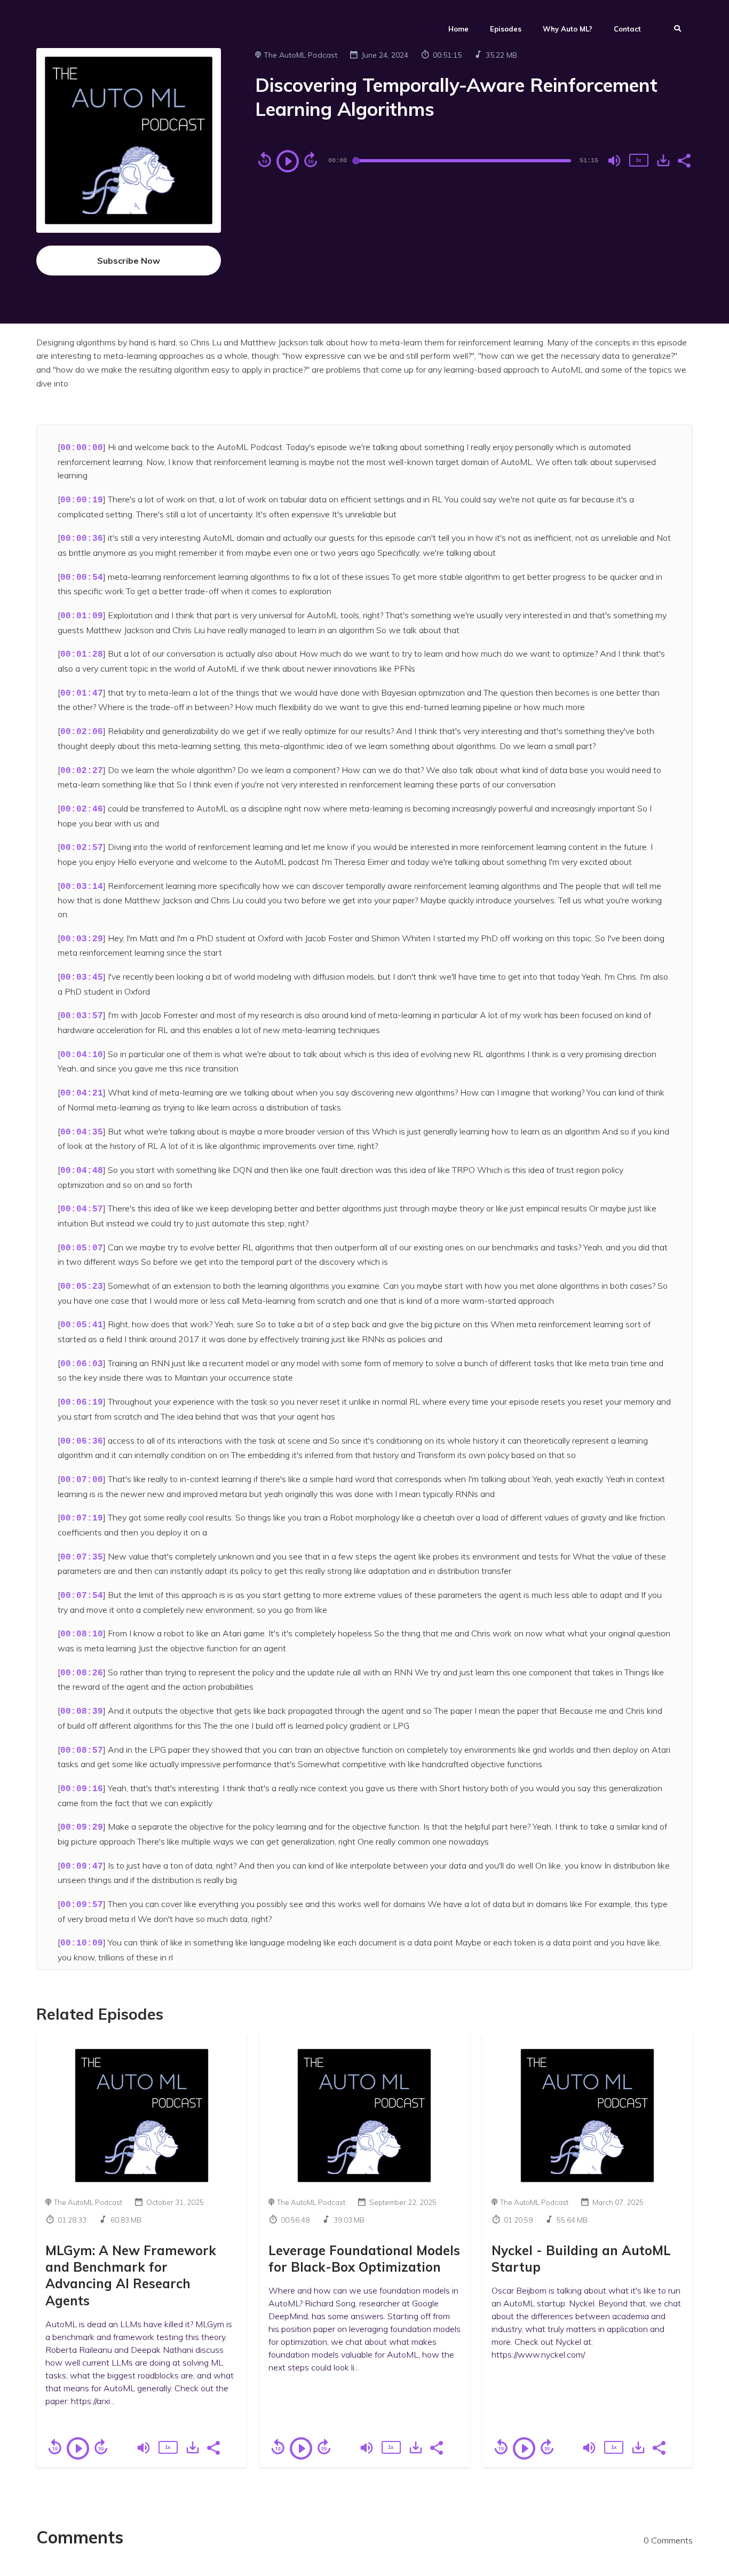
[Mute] (614, 161)
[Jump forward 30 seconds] (311, 160)
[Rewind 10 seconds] (265, 160)
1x (638, 160)
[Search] (672, 30)
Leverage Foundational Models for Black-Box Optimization (364, 2259)
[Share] (684, 160)
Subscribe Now (129, 261)
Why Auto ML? (568, 29)
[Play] (288, 161)
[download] (663, 160)
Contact (627, 29)
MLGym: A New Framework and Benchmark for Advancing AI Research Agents (131, 2275)
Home (458, 29)
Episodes (506, 29)
